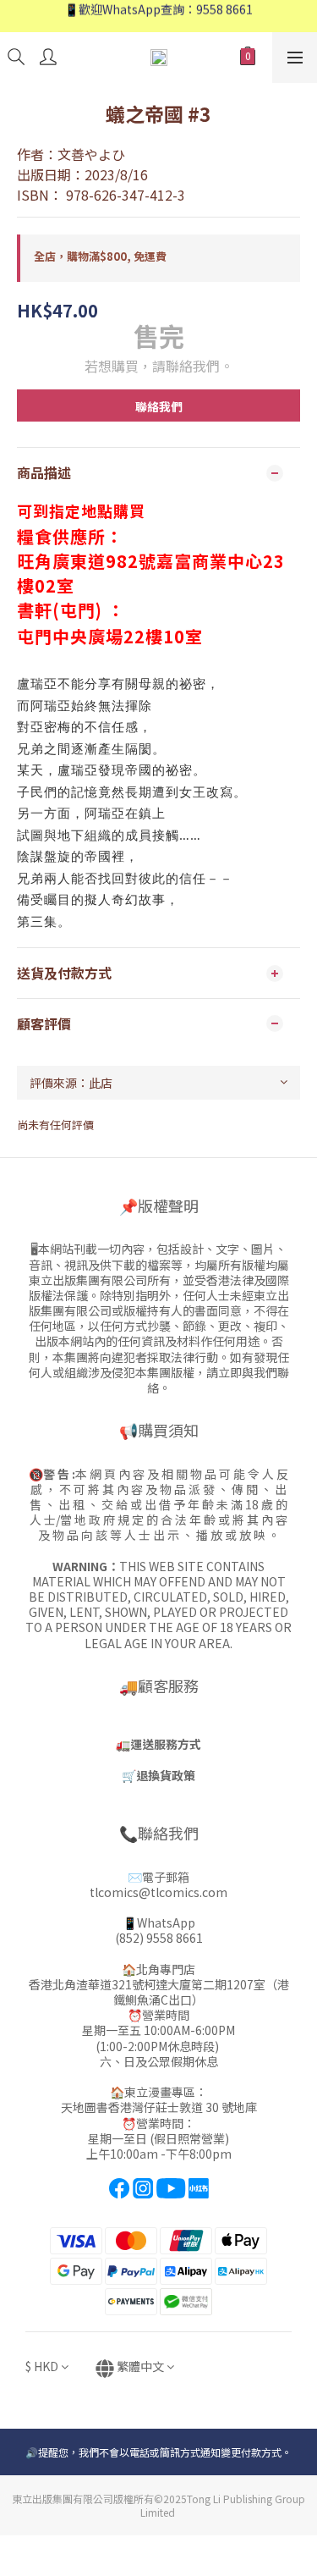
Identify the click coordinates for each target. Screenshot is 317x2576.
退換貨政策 (166, 1775)
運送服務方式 (166, 1744)
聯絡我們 (159, 406)
